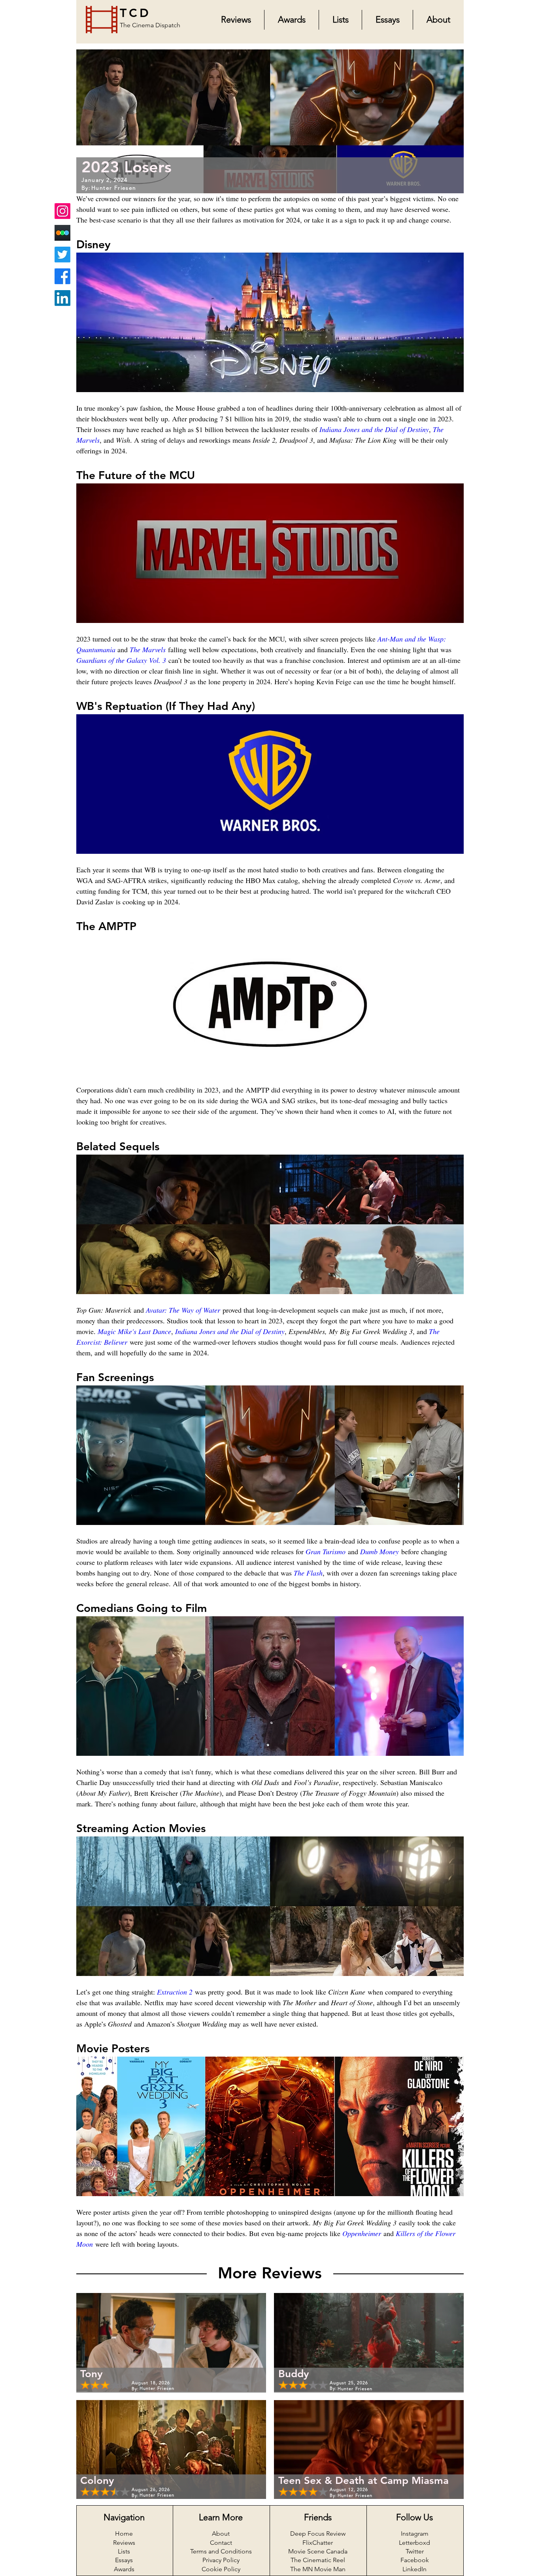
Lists (124, 2551)
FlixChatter (318, 2543)
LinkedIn (414, 2569)
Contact (221, 2543)
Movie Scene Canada (318, 2551)
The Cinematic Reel (318, 2560)
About (221, 2534)
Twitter (415, 2551)
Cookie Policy (221, 2569)
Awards (124, 2569)
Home (124, 2534)
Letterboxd (414, 2543)
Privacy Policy (221, 2560)
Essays (124, 2560)
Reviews (124, 2543)
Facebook (415, 2560)
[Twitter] (62, 255)
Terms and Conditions (221, 2551)
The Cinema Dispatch (150, 25)
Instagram (415, 2534)
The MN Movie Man (318, 2569)
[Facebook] (62, 276)
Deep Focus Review (318, 2534)
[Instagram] (62, 211)
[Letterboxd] (62, 233)
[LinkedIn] (62, 298)
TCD (135, 13)
